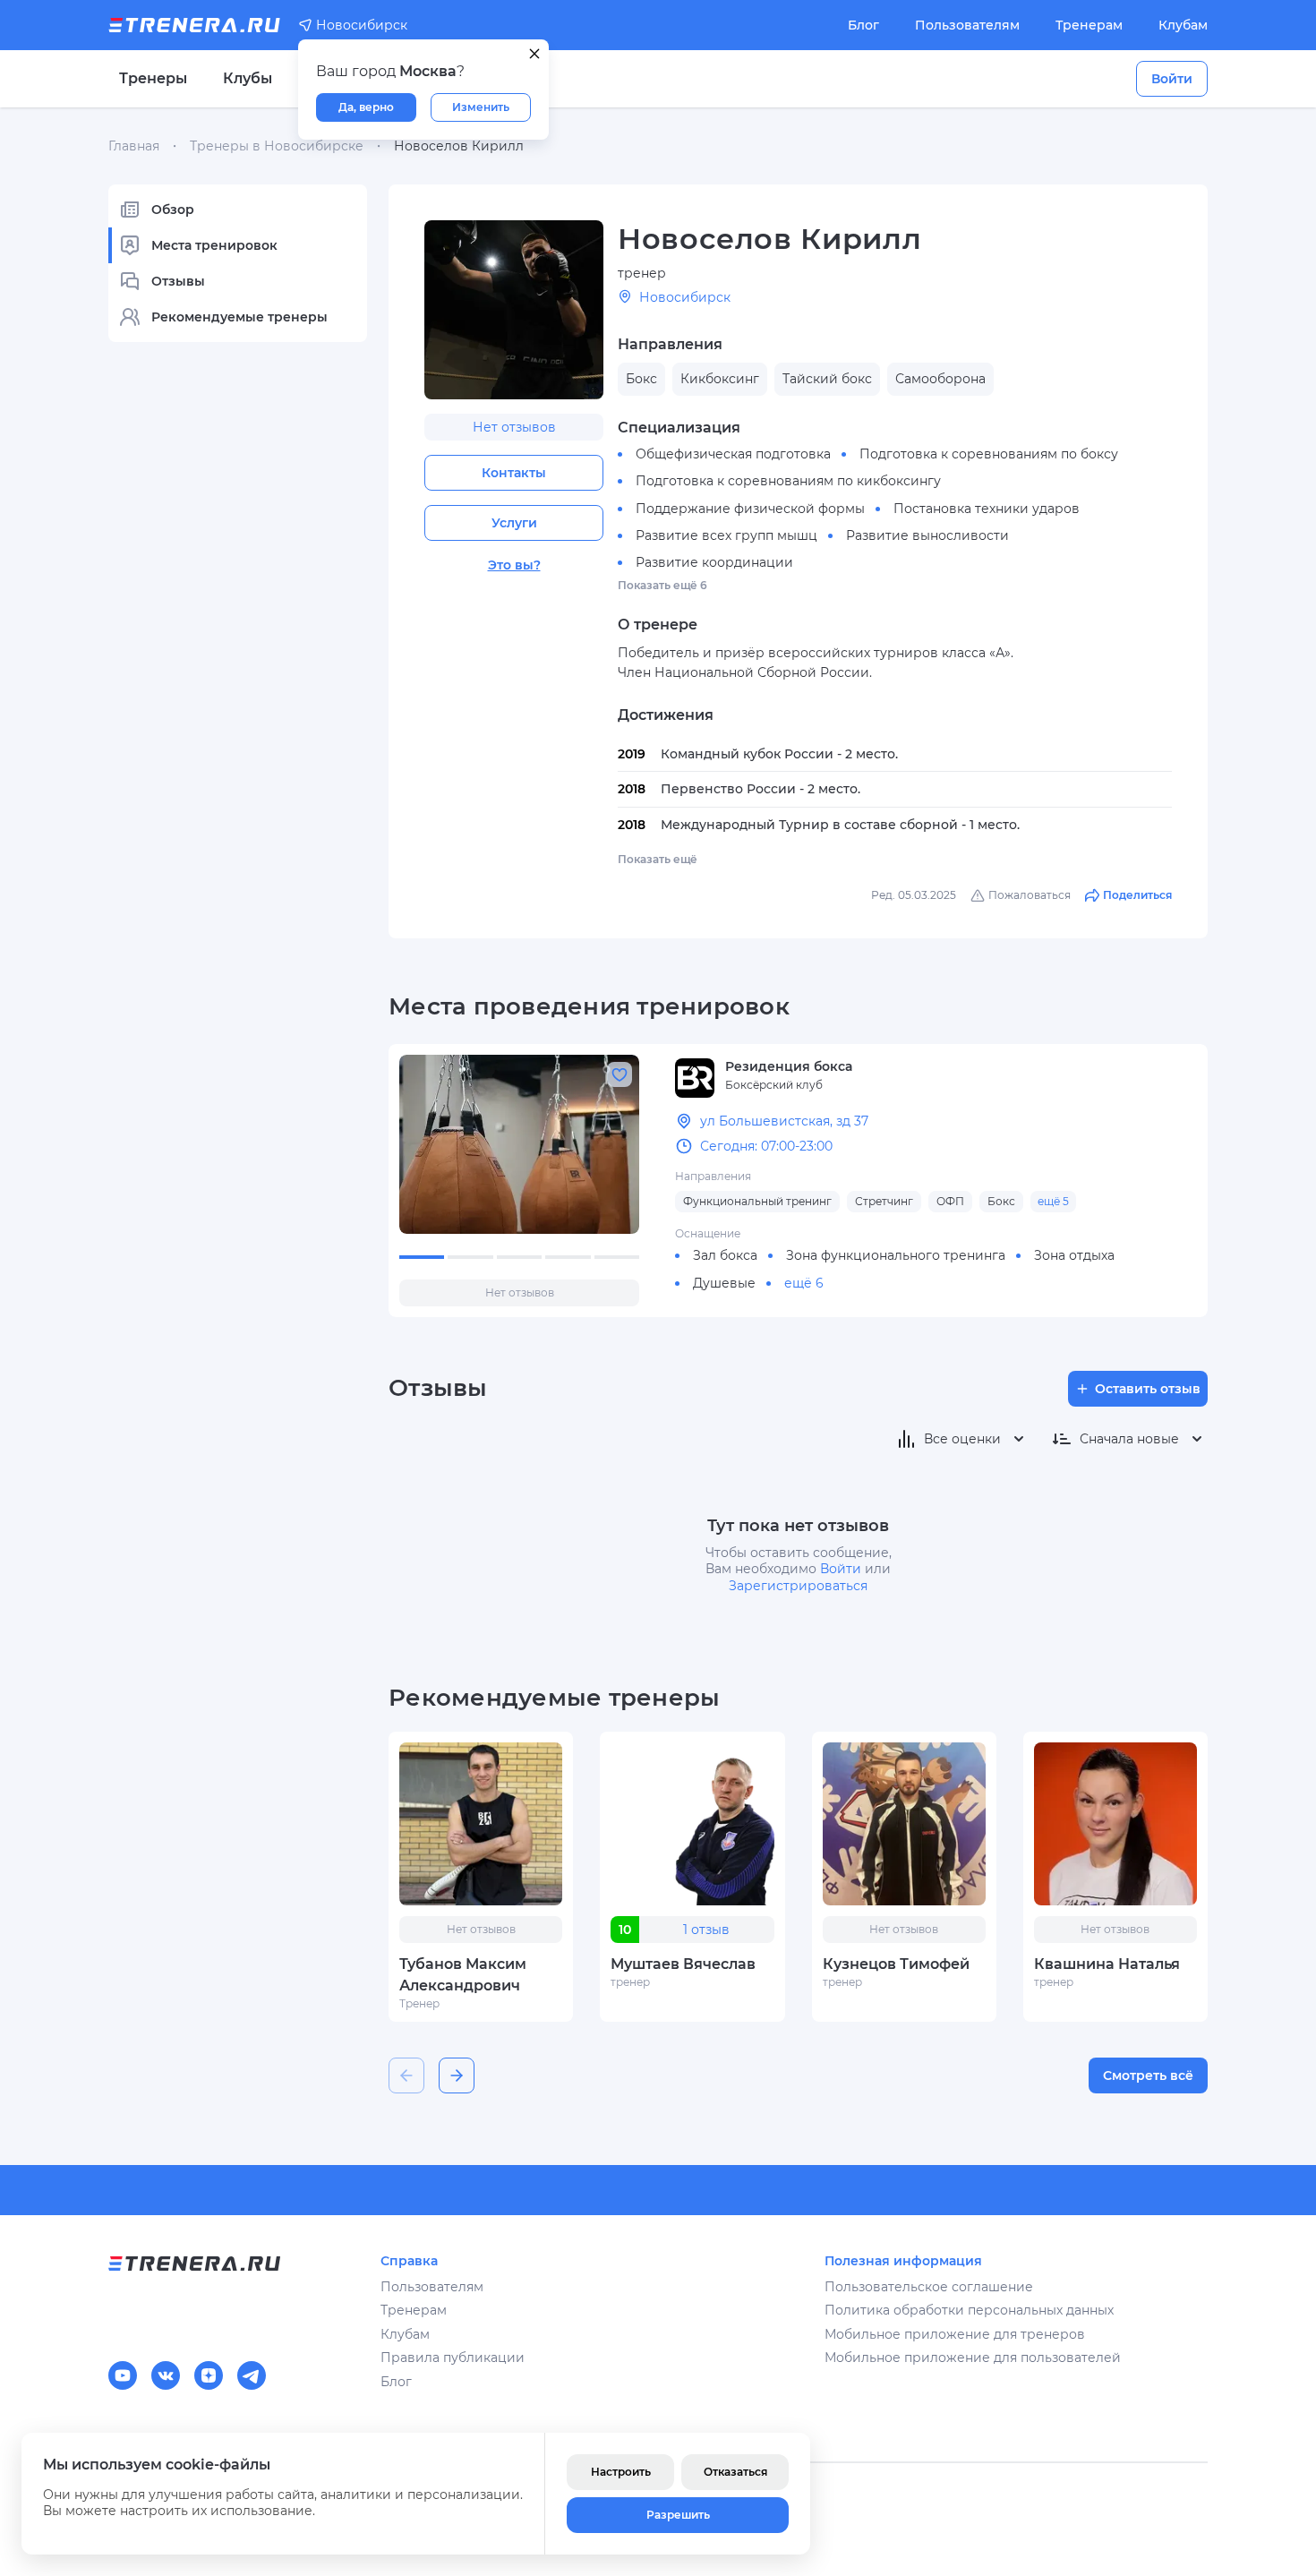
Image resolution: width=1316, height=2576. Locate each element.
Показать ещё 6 (662, 585)
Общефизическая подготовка (733, 454)
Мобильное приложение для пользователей (973, 2358)
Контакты (514, 473)
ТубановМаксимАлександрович (463, 1975)
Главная (134, 146)
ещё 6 (804, 1283)
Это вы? (514, 565)
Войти (1172, 79)
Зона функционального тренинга (896, 1255)
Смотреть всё (1148, 2075)
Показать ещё (658, 859)
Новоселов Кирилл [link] (459, 146)
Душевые (724, 1283)
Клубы (248, 78)
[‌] (519, 1144)
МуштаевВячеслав (683, 1964)
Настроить (621, 2472)
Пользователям (967, 25)
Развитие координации (714, 562)
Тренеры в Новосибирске (277, 146)
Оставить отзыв (1148, 1389)
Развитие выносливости (927, 535)
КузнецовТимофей (896, 1964)
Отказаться (735, 2472)
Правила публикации (453, 2358)
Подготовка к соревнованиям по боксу (989, 454)
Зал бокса (725, 1255)
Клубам (1183, 25)
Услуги (514, 523)
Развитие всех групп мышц (726, 535)
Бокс (1001, 1201)
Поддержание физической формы (750, 509)
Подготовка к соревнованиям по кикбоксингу (788, 481)
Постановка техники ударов (987, 509)
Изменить (481, 107)
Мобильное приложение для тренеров (955, 2334)
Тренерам (1089, 25)
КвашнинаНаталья (1107, 1964)
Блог (863, 25)
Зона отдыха (1074, 1255)
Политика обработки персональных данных (969, 2310)
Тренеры (153, 78)
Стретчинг (884, 1201)
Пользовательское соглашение (929, 2287)
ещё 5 (1053, 1201)
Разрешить (678, 2515)
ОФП (950, 1201)
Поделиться (1137, 895)
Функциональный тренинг (757, 1201)
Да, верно (366, 107)
